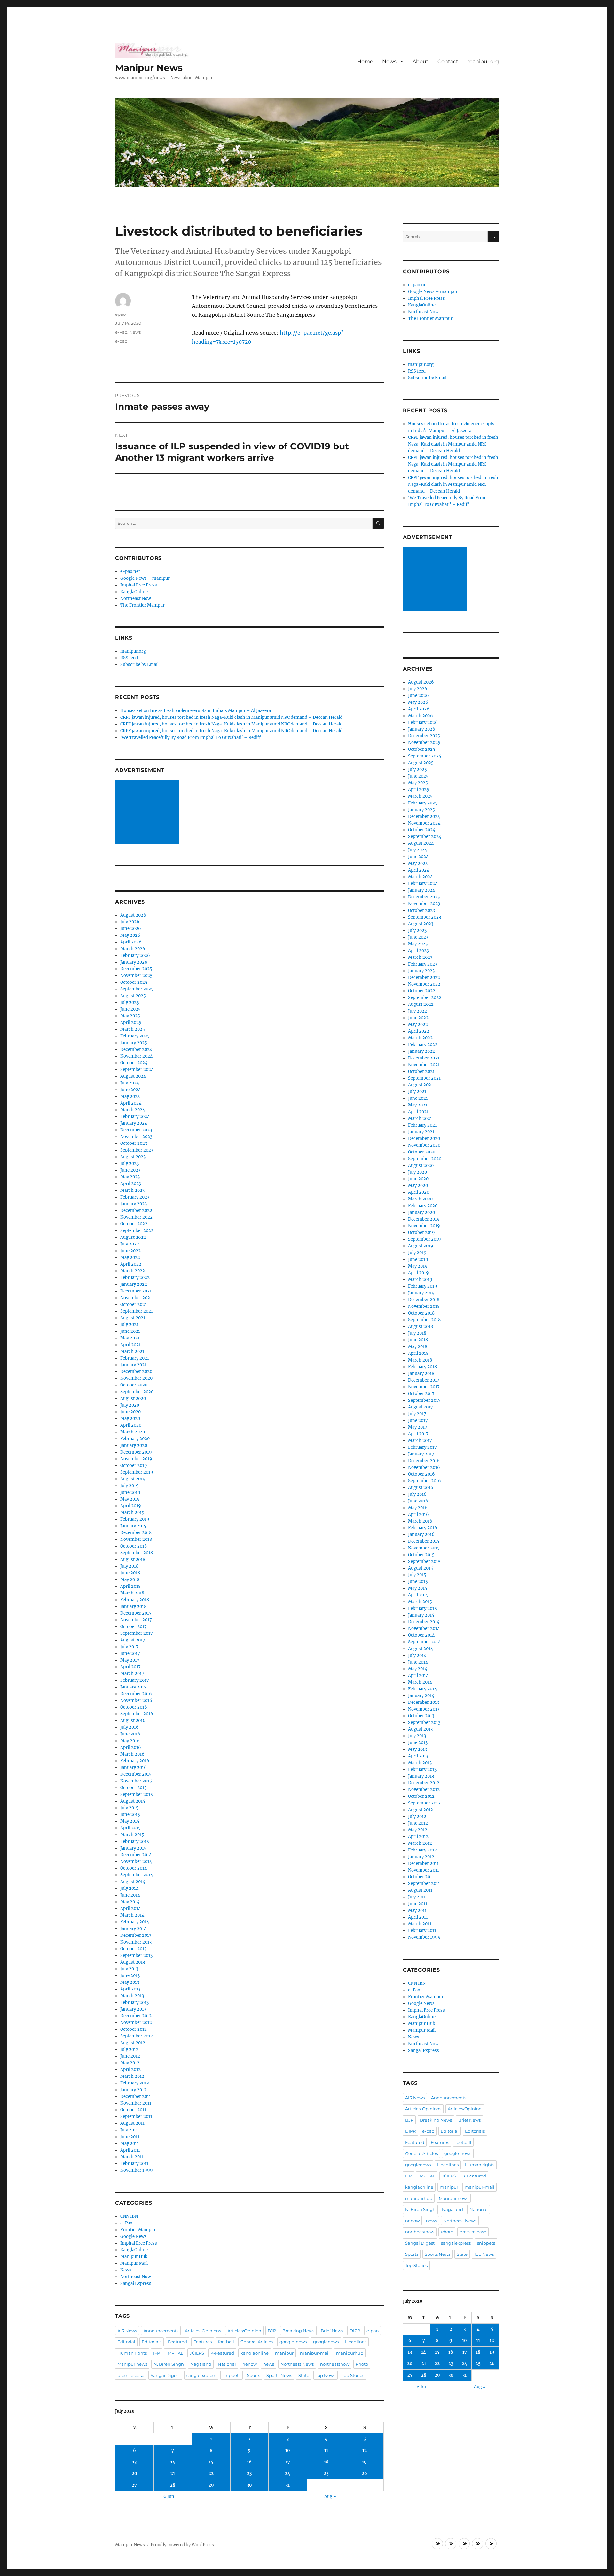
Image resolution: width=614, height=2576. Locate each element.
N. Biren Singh (169, 2364)
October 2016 (134, 1707)
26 (364, 2474)
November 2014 (136, 1862)
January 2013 (133, 2009)
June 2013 (130, 1976)
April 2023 (131, 1184)
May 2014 (130, 1902)
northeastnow (335, 2364)
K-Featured (222, 2353)
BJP (272, 2331)
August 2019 (133, 1479)
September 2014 (137, 1875)
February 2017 (135, 1680)
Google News (134, 2236)
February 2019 (135, 1519)
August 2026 (133, 915)
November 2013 (136, 1942)
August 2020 (133, 1398)
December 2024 (136, 1049)
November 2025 (136, 976)
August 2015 (133, 1801)
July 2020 (130, 1405)
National (227, 2364)
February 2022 (135, 1278)
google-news (293, 2342)
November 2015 (136, 1781)
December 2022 (136, 1210)
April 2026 (131, 942)
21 (173, 2474)
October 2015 (134, 1788)
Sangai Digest (165, 2375)
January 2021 (133, 1365)
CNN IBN (129, 2216)
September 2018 (137, 1553)
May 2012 (130, 2063)
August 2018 (133, 1560)
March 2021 (132, 1351)
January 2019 (134, 1526)
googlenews (326, 2342)
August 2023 (133, 1157)
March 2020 (133, 1432)
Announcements (161, 2331)
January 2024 (134, 1123)
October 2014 (134, 1868)
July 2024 (130, 1083)
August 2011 (132, 2123)
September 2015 (137, 1794)
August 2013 (133, 1962)
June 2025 (130, 1009)
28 (173, 2485)
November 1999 (137, 2170)
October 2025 (134, 982)
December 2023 (136, 1130)
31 (288, 2485)
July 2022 (130, 1244)
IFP (157, 2353)
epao (120, 314)
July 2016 (130, 1727)
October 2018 (134, 1546)
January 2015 (133, 1848)
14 (173, 2462)
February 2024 (135, 1117)
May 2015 (130, 1821)
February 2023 (135, 1197)
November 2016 (136, 1700)
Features (203, 2342)
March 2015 (132, 1835)
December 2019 (136, 1452)
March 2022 (133, 1271)
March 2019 (132, 1513)
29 (211, 2485)
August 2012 (133, 2043)
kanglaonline (255, 2353)
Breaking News (298, 2331)
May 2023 (130, 1177)
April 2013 (130, 1989)
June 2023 (130, 1170)
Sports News (279, 2375)
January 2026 (134, 962)
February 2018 (135, 1600)
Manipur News (149, 68)
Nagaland (201, 2364)
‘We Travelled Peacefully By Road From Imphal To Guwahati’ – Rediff (190, 737)
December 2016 (136, 1694)
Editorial (126, 2342)
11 (326, 2451)
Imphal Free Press (139, 585)
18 (326, 2462)
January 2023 (134, 1204)
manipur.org (483, 62)
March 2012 (132, 2076)
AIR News (127, 2331)
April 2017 (130, 1667)
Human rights (132, 2353)
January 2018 (133, 1606)
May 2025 (130, 1016)
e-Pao (121, 332)
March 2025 (133, 1029)
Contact (448, 62)
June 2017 (130, 1653)
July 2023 (130, 1164)
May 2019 (130, 1499)
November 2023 (136, 1137)
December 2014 (136, 1855)
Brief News (332, 2331)
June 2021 (130, 1331)
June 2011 (130, 2137)
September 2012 (137, 2036)
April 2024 (131, 1103)
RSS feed (129, 658)
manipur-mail (315, 2353)
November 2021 (136, 1298)
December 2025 (136, 969)
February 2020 (135, 1439)
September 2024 (137, 1070)
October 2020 (134, 1385)
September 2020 (137, 1392)
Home (365, 62)
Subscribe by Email (139, 665)
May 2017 (130, 1660)
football (226, 2342)
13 (134, 2462)
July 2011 (129, 2130)
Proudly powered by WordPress (182, 2545)
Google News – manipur (145, 578)
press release (131, 2375)
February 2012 (135, 2083)
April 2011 (130, 2150)
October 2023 (134, 1143)
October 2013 (133, 1949)
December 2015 (136, 1774)
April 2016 (131, 1747)
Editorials (152, 2342)
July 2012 (129, 2049)
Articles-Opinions (203, 2331)
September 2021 (137, 1311)
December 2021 (136, 1291)
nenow (250, 2364)
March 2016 (132, 1754)
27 (134, 2485)
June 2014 (130, 1895)
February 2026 (135, 955)
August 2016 (133, 1721)
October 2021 (134, 1304)
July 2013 (129, 1969)
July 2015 (129, 1808)
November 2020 (136, 1378)
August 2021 (133, 1318)
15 (211, 2462)
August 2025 (133, 996)
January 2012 (133, 2090)
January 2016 (134, 1768)
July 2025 (130, 1002)
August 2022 (133, 1237)
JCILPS (197, 2353)
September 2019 (137, 1472)
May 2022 (130, 1257)
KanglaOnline (134, 592)
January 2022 (134, 1284)
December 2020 (136, 1372)
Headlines (356, 2342)
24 (288, 2474)
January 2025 (134, 1043)
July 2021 (129, 1325)
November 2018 (136, 1539)
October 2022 (134, 1224)
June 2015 (130, 1815)
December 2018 (136, 1533)
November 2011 (136, 2103)
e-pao (121, 341)
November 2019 (136, 1459)
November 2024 (136, 1056)
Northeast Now (136, 598)
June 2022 (130, 1251)
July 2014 (129, 1888)
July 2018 (129, 1566)
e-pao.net (130, 572)
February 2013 (134, 2002)
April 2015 (130, 1828)
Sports (253, 2375)
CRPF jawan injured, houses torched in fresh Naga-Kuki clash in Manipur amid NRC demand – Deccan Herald (231, 717)
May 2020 (130, 1419)
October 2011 (133, 2110)
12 (365, 2451)
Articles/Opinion (244, 2331)
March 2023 (132, 1190)
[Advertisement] (148, 813)
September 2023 (137, 1150)
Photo (362, 2364)
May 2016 (130, 1741)
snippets (232, 2375)
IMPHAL (175, 2353)
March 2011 (132, 2157)
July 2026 (130, 922)
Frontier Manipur (138, 2230)
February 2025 (135, 1036)
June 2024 (130, 1090)
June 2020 (130, 1412)
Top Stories (353, 2375)
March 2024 (133, 1110)
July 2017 (129, 1647)
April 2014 (130, 1909)
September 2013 (136, 1955)
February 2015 (135, 1841)
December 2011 (136, 2096)
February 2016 (135, 1761)
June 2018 (130, 1573)
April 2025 (131, 1023)
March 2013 (132, 1996)
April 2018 (130, 1586)
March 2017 (132, 1674)
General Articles (257, 2342)
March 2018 (132, 1593)
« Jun (169, 2497)
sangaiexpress (201, 2375)
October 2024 (134, 1063)
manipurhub (350, 2353)
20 (134, 2474)
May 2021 (130, 1338)
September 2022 (137, 1231)
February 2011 (134, 2164)
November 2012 (136, 2023)
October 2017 (134, 1627)
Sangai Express (136, 2283)
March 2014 (132, 1915)
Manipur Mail (134, 2263)
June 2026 (131, 929)
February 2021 (135, 1358)
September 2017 (137, 1633)
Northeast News (297, 2364)
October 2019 (134, 1466)
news (269, 2364)
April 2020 (131, 1425)
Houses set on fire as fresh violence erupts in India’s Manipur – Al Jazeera (196, 711)
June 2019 (130, 1492)
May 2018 (130, 1580)
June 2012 (130, 2056)
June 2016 (130, 1734)
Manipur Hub (134, 2257)
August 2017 (133, 1640)
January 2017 (133, 1687)
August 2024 (133, 1076)
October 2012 (134, 2029)
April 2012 (130, 2070)
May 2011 (130, 2143)
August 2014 (133, 1882)
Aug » (330, 2497)
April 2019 (131, 1506)
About (421, 62)
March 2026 (133, 949)
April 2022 (131, 1264)
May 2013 (130, 1982)
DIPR (355, 2331)
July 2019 (130, 1486)
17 (288, 2462)
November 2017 (136, 1620)
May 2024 (130, 1096)
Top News (326, 2375)
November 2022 (136, 1217)
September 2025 (137, 989)
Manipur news (132, 2364)
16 (249, 2462)
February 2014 (135, 1922)
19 (364, 2462)
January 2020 (134, 1445)
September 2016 (137, 1714)
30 (249, 2485)
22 (211, 2474)
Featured (177, 2342)
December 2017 (136, 1613)
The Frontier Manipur (142, 605)
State (304, 2375)
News (389, 62)
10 (288, 2451)
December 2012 (136, 2016)
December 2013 (136, 1935)
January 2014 (133, 1929)
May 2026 (130, 935)
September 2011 (136, 2117)
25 (326, 2474)
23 (249, 2474)
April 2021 (130, 1345)
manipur (284, 2353)
